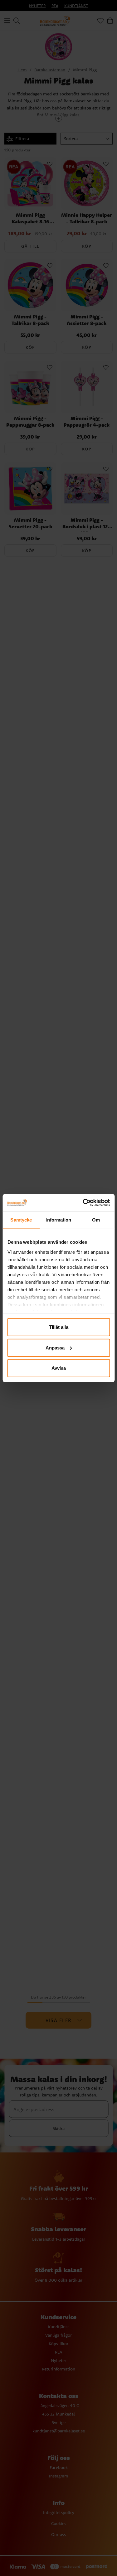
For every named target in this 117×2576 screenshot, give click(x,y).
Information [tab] (58, 1220)
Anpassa (55, 1347)
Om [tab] (96, 1220)
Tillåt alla (59, 1327)
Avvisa (59, 1368)
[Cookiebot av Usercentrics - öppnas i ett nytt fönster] (83, 1202)
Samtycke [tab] (21, 1220)
